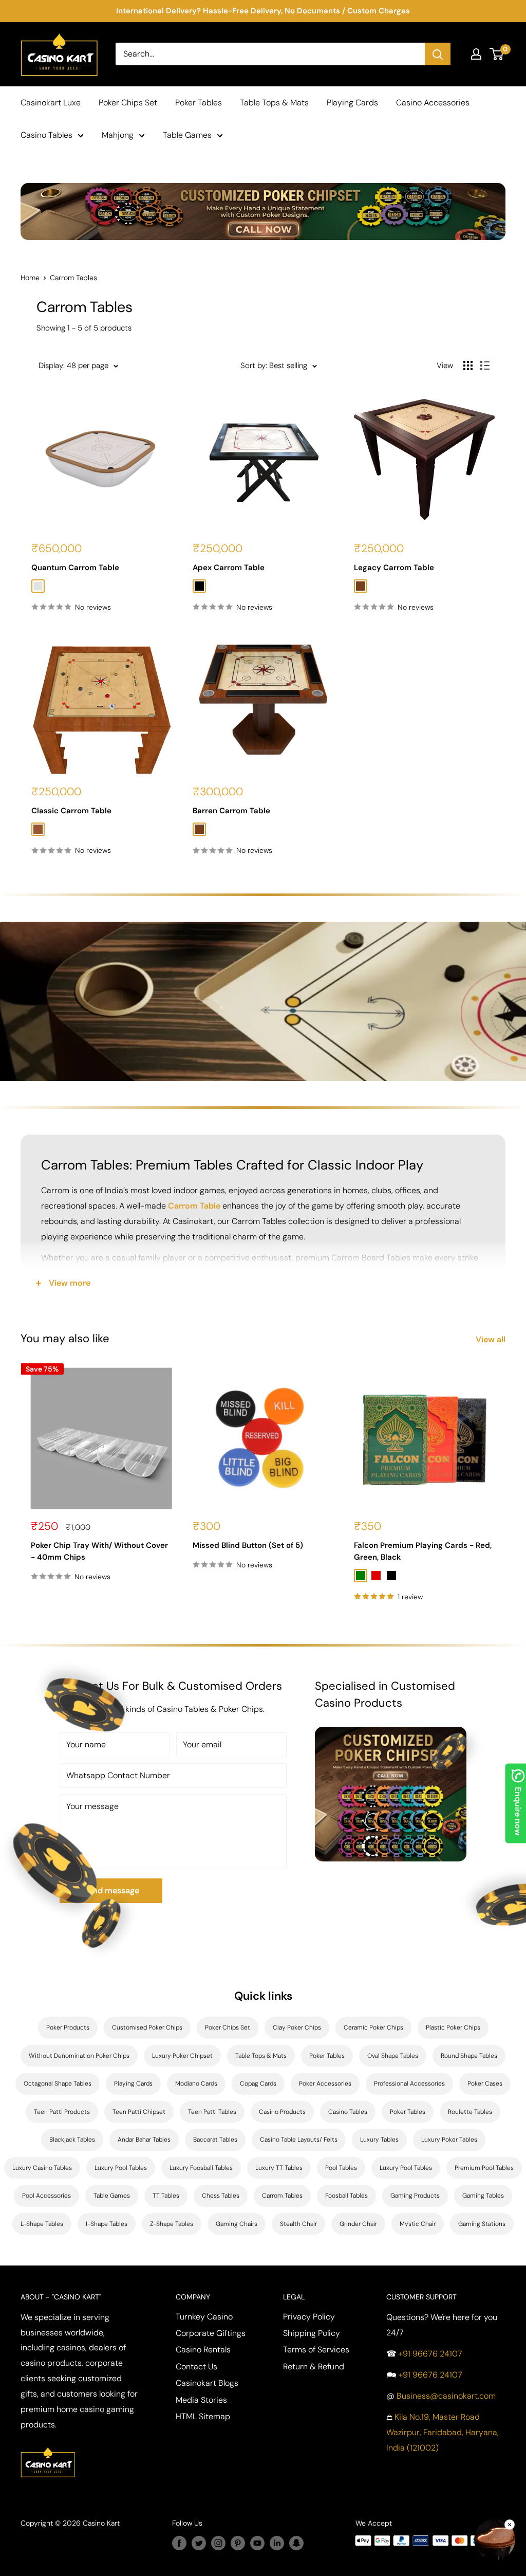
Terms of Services (316, 2350)
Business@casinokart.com (446, 2396)
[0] (497, 54)
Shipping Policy (312, 2333)
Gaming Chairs (237, 2224)
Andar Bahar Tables (144, 2140)
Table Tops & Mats (274, 103)
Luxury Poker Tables (449, 2140)
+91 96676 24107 (430, 2354)
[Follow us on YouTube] (257, 2543)
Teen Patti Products (62, 2112)
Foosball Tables (346, 2196)
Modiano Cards (196, 2084)
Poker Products (68, 2027)
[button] (495, 2542)
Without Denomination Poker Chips (79, 2056)
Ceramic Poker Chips (373, 2027)
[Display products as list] (485, 366)
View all (492, 1339)
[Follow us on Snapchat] (296, 2543)
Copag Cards (258, 2084)
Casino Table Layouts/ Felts (299, 2140)
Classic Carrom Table (71, 811)
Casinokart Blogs (207, 2383)
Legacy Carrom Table (394, 568)
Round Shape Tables (469, 2056)
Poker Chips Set (128, 103)
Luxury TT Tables (279, 2168)
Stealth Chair (298, 2224)
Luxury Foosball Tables (201, 2168)
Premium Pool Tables (484, 2168)
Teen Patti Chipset (139, 2112)
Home (30, 278)
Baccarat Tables (215, 2140)
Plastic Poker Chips (453, 2027)
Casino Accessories (433, 103)
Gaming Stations (482, 2224)
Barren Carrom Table (231, 811)
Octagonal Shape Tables (58, 2084)
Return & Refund (314, 2367)
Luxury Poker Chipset (182, 2056)
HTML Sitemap (203, 2416)
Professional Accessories (409, 2084)
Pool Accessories (46, 2196)
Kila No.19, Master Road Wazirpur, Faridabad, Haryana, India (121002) (443, 2432)
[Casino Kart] (48, 2446)
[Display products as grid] (468, 366)
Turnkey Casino (204, 2317)
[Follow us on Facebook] (179, 2543)
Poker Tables (199, 103)
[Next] (506, 1485)
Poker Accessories (325, 2084)
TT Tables (166, 2196)
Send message (111, 1890)
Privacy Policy (309, 2317)
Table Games (187, 135)
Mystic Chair (418, 2224)
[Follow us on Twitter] (199, 2543)
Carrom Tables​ (73, 278)
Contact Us (196, 2367)
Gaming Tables (483, 2196)
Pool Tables (341, 2168)
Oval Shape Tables (393, 2056)
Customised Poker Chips (147, 2027)
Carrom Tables (282, 2196)
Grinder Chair (358, 2224)
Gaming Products (415, 2196)
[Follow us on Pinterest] (238, 2543)
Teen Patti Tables (212, 2112)
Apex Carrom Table (229, 568)
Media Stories (201, 2400)
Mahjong (118, 135)
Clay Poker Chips (297, 2027)
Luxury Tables (379, 2140)
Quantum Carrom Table (75, 568)
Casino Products (282, 2112)
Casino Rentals (203, 2350)
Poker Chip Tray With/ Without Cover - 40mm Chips (99, 1551)
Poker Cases (485, 2084)
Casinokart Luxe (51, 103)
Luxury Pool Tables (121, 2168)
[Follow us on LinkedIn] (277, 2543)
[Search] (438, 54)
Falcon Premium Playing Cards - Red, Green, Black (423, 1551)
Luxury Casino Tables (42, 2168)
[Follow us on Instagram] (218, 2543)
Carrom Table (194, 1206)
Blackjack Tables (72, 2140)
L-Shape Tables (42, 2224)
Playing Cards (352, 103)
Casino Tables (46, 135)
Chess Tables (221, 2196)
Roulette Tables (470, 2112)
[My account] (476, 54)
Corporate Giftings (211, 2333)
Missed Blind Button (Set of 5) (248, 1545)
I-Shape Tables (107, 2224)
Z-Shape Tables (172, 2224)
